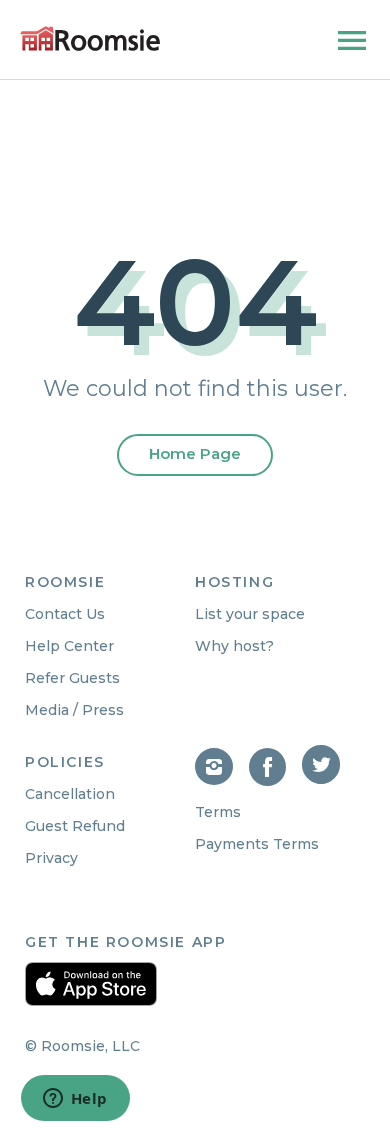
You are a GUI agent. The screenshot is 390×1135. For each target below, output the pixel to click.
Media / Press (74, 710)
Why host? (234, 646)
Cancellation (70, 794)
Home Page (195, 453)
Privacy (51, 858)
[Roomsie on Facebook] (276, 780)
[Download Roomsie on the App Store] (91, 984)
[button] (352, 44)
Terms (218, 812)
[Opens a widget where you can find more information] (75, 1100)
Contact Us (65, 614)
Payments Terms (257, 844)
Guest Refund (75, 826)
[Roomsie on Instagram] (222, 780)
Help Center (69, 646)
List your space (250, 614)
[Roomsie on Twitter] (323, 780)
